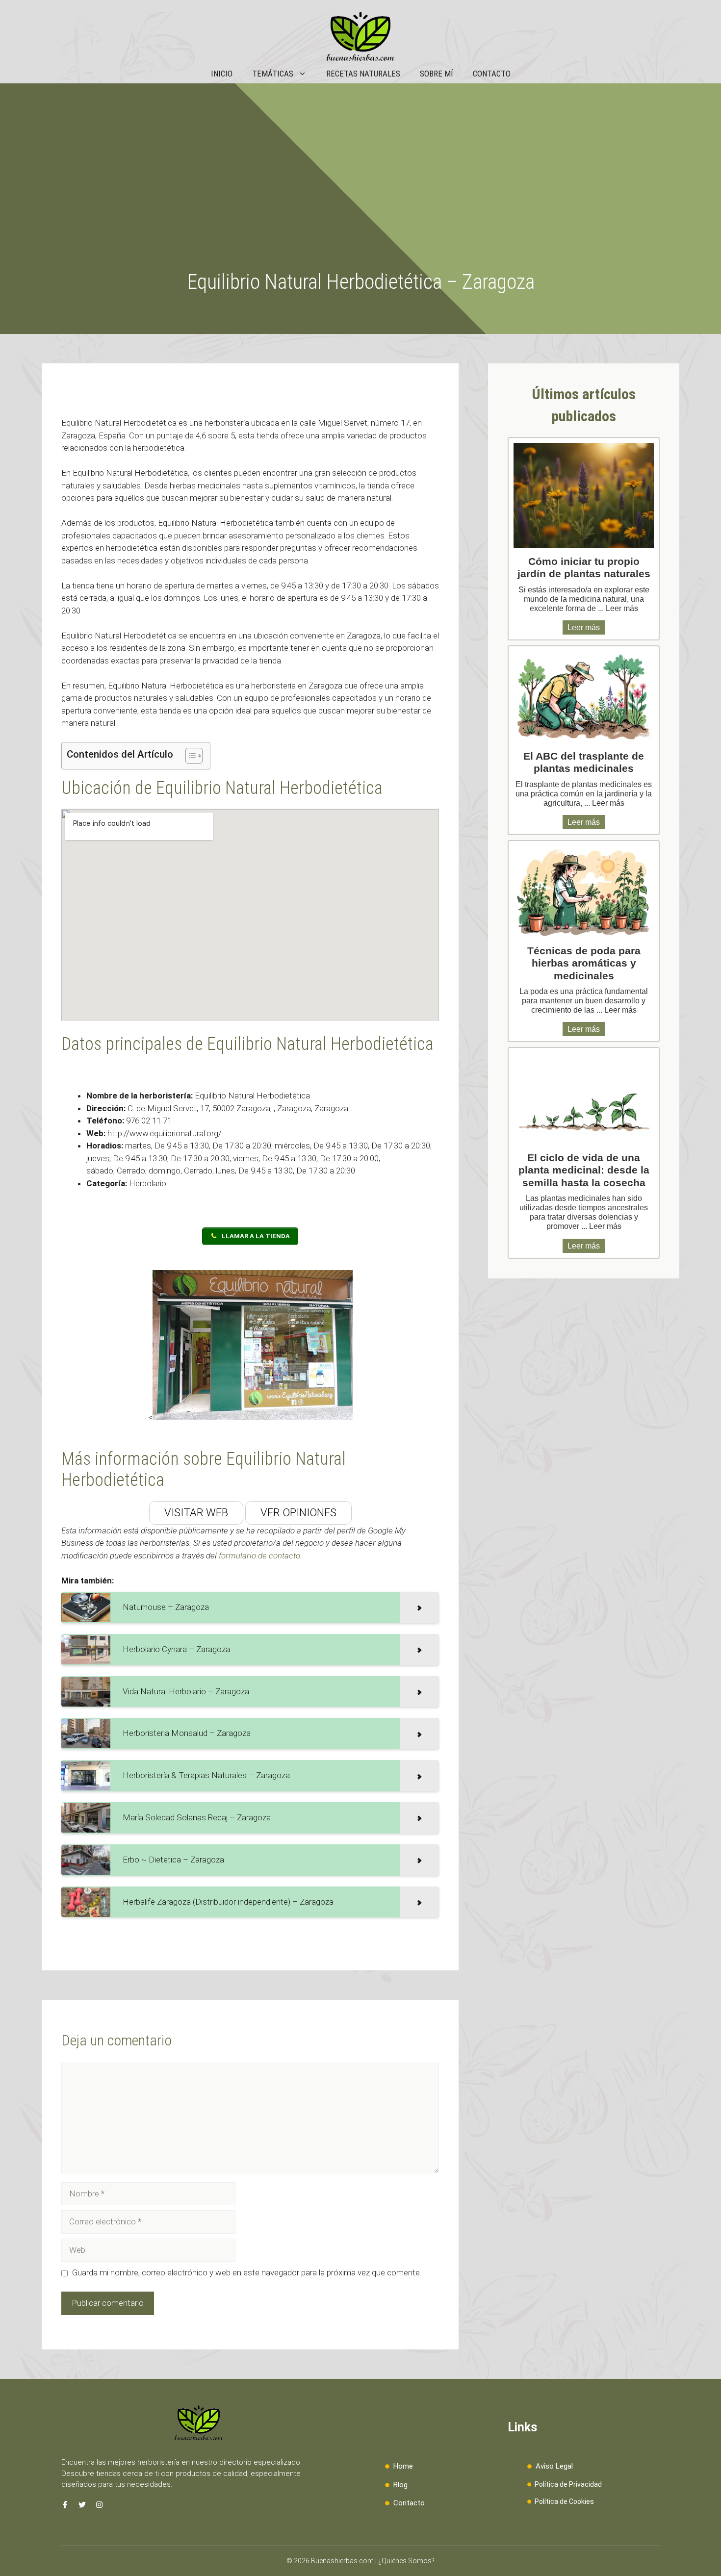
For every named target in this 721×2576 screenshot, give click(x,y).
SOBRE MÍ (437, 74)
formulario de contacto (259, 1556)
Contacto (409, 2503)
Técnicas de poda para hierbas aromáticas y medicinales (584, 963)
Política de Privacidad (568, 2484)
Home (403, 2466)
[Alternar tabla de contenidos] (189, 756)
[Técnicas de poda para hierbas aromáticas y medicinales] (584, 892)
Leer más (622, 608)
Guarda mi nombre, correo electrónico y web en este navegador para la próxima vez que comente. (247, 2272)
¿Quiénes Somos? (406, 2561)
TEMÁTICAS (273, 74)
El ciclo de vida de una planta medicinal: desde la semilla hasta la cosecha (584, 1170)
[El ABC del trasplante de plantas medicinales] (584, 697)
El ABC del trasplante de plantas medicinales (584, 762)
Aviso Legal (554, 2466)
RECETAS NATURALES (363, 74)
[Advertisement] (360, 196)
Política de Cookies (564, 2501)
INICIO (222, 74)
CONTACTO (492, 74)
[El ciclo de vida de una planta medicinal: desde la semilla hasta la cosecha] (584, 1098)
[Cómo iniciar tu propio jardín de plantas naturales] (584, 496)
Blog (400, 2485)
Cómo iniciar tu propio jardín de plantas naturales (584, 567)
